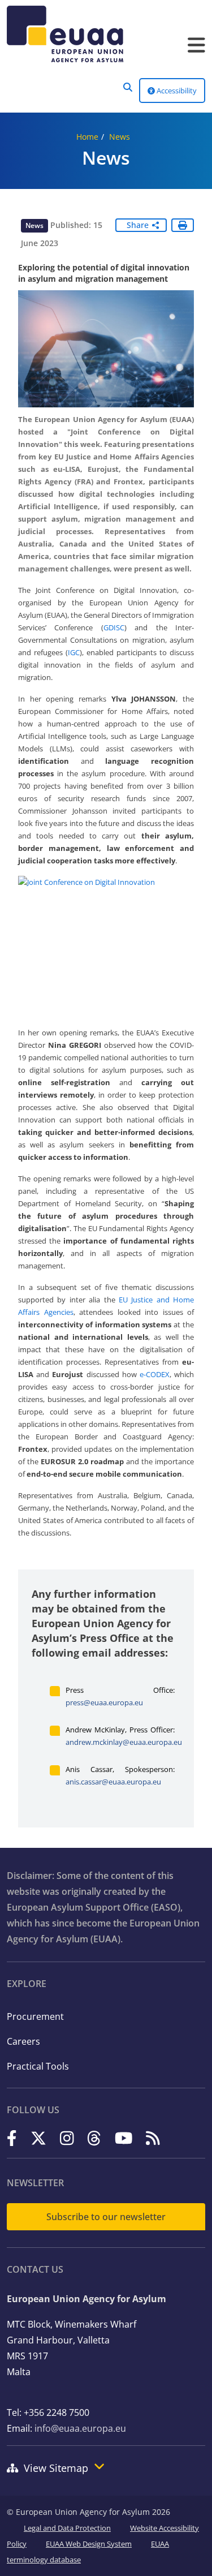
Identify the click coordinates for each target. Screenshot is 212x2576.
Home (87, 137)
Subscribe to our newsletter (106, 2217)
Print (183, 225)
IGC (74, 652)
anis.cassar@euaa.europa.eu (113, 1782)
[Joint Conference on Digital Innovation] (106, 942)
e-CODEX (155, 1374)
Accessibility (176, 91)
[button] (128, 87)
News (120, 137)
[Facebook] (12, 2138)
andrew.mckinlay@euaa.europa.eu (124, 1742)
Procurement (35, 2016)
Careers (23, 2041)
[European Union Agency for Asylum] (106, 34)
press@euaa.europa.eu (104, 1702)
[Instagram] (67, 2138)
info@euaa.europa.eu (80, 2428)
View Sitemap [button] (56, 2468)
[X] (38, 2138)
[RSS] (153, 2138)
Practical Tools (38, 2066)
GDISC (114, 627)
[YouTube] (124, 2138)
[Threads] (94, 2138)
